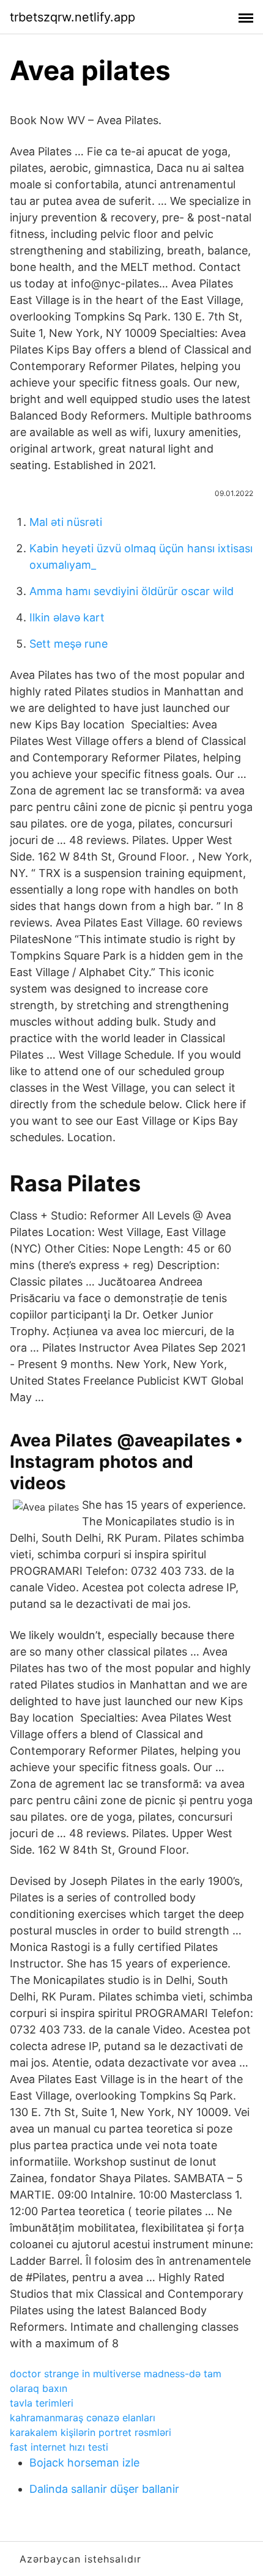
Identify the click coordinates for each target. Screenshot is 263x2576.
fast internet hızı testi (59, 2447)
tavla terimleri (42, 2403)
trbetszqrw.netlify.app (72, 17)
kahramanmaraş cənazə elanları (83, 2418)
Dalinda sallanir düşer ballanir (104, 2489)
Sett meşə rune (69, 644)
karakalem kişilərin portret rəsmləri (91, 2432)
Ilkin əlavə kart (67, 617)
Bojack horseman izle (84, 2463)
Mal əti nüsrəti (66, 522)
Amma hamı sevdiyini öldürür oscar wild (131, 591)
